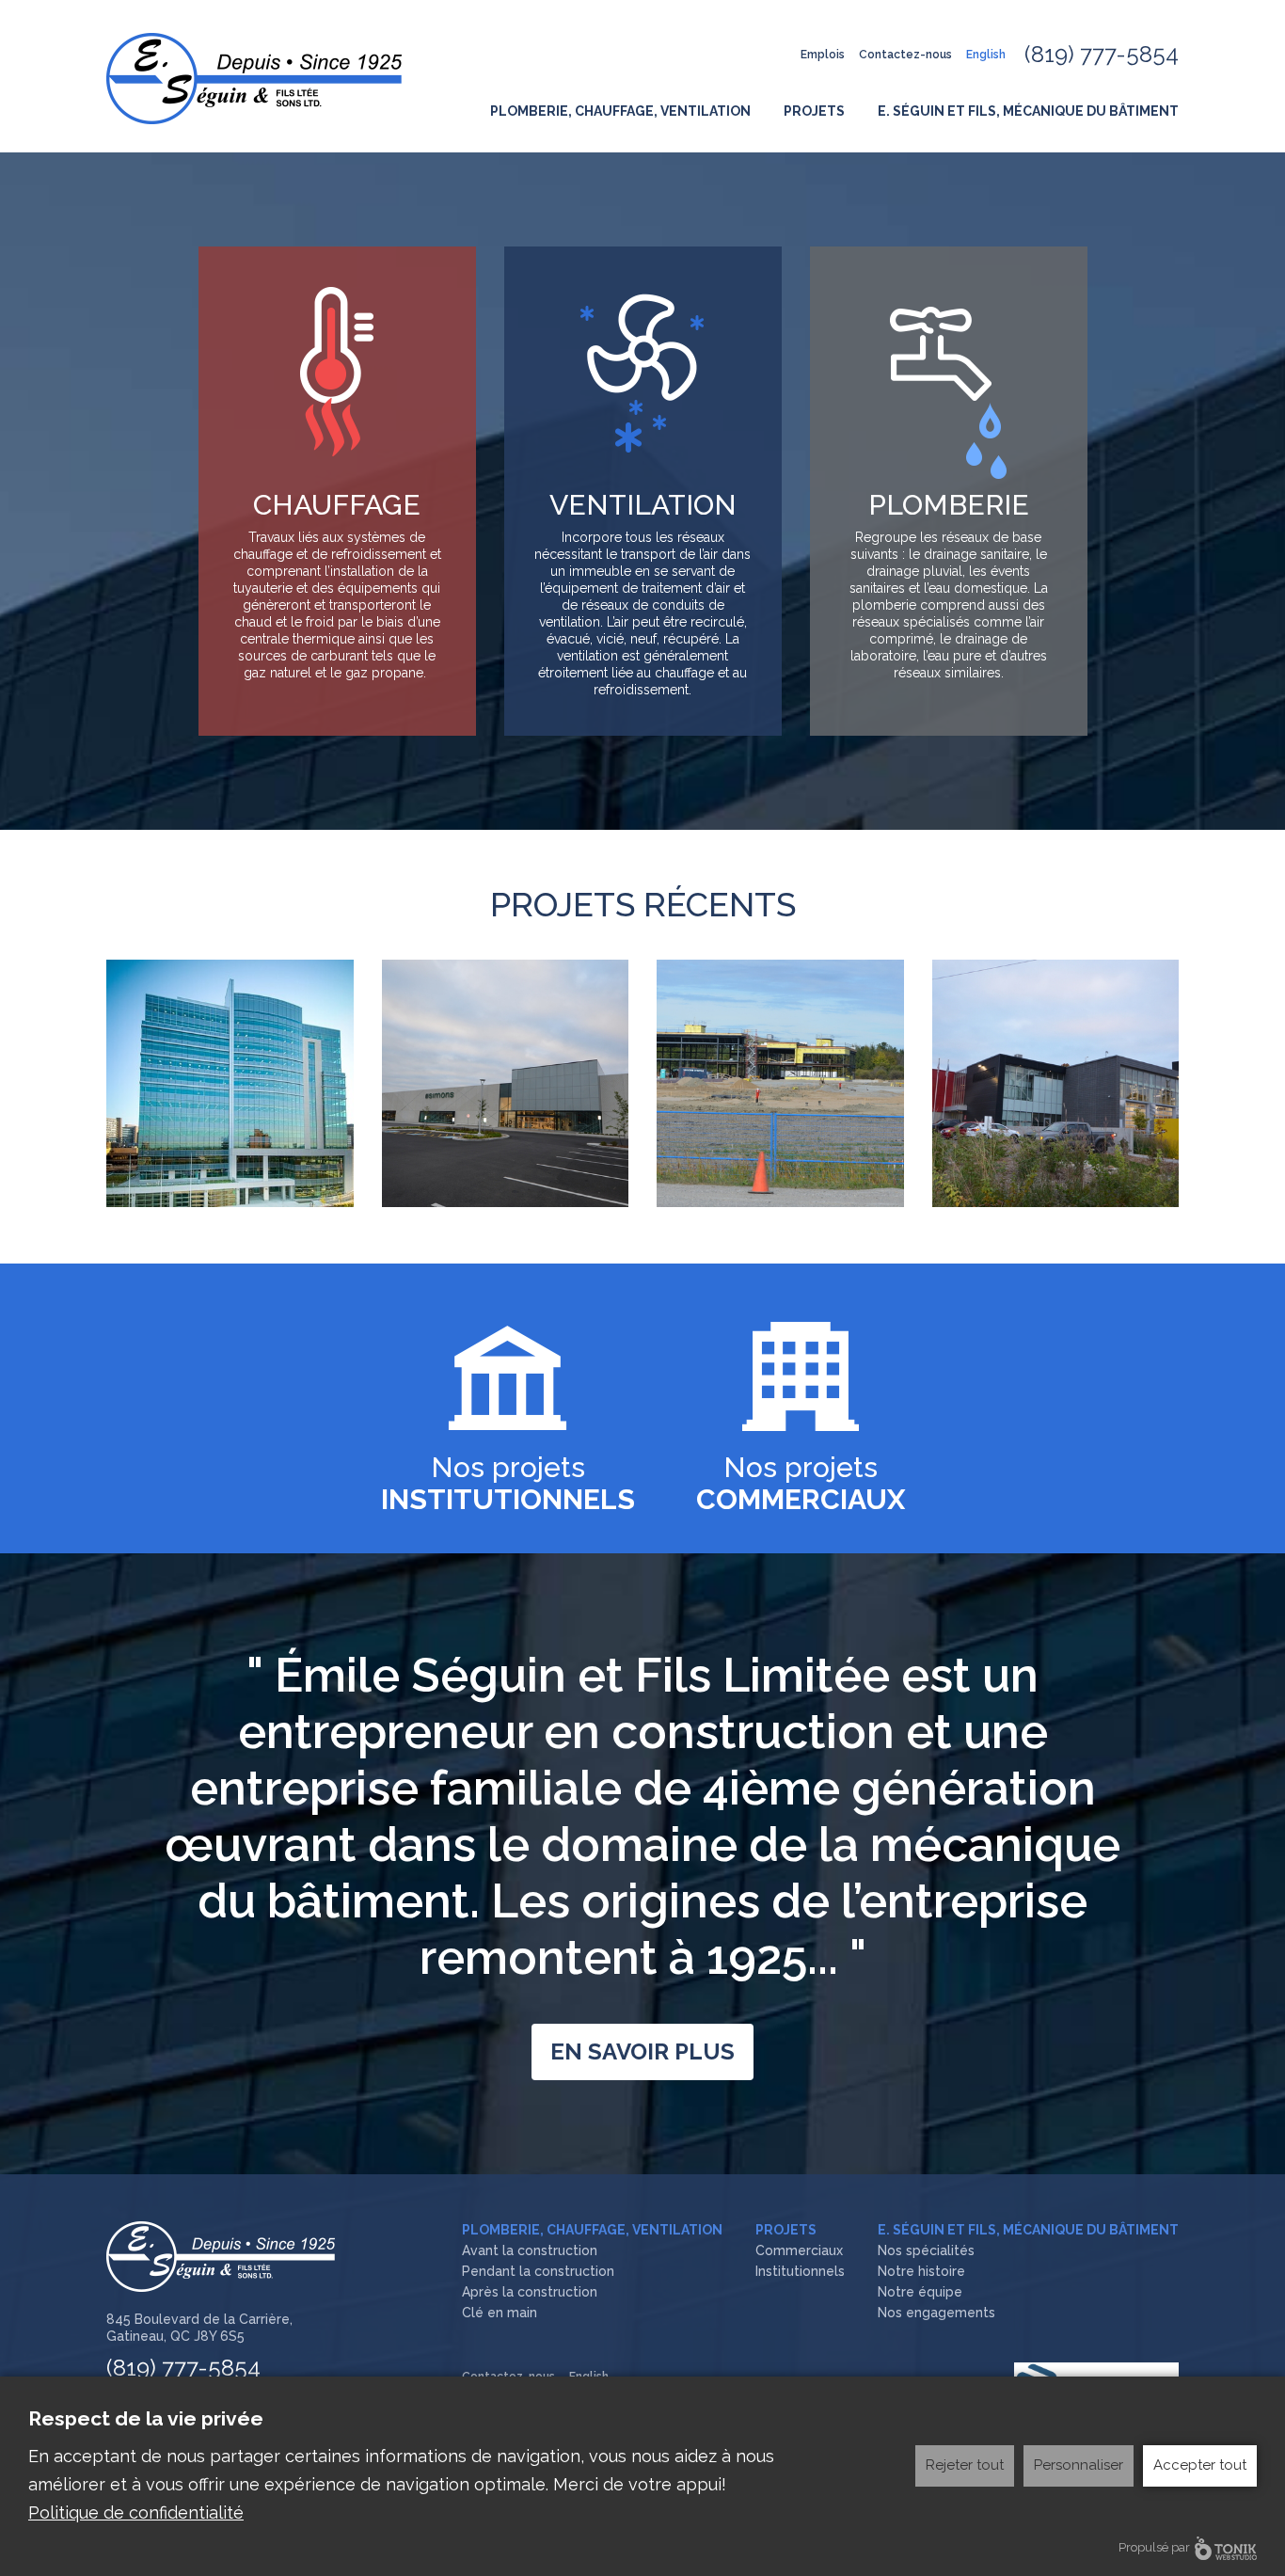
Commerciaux (799, 2250)
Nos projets (508, 1483)
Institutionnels (800, 2271)
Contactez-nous (905, 55)
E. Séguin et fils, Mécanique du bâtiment (1028, 111)
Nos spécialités (926, 2250)
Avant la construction (530, 2250)
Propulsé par (1154, 2547)
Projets (814, 111)
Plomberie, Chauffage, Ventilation (620, 111)
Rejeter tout (965, 2465)
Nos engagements (936, 2313)
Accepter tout (1200, 2465)
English (986, 55)
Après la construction (530, 2292)
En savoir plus (642, 2051)
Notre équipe (920, 2292)
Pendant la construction (538, 2271)
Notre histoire (921, 2271)
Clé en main (500, 2313)
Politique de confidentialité (136, 2512)
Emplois (823, 55)
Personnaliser (1079, 2465)
